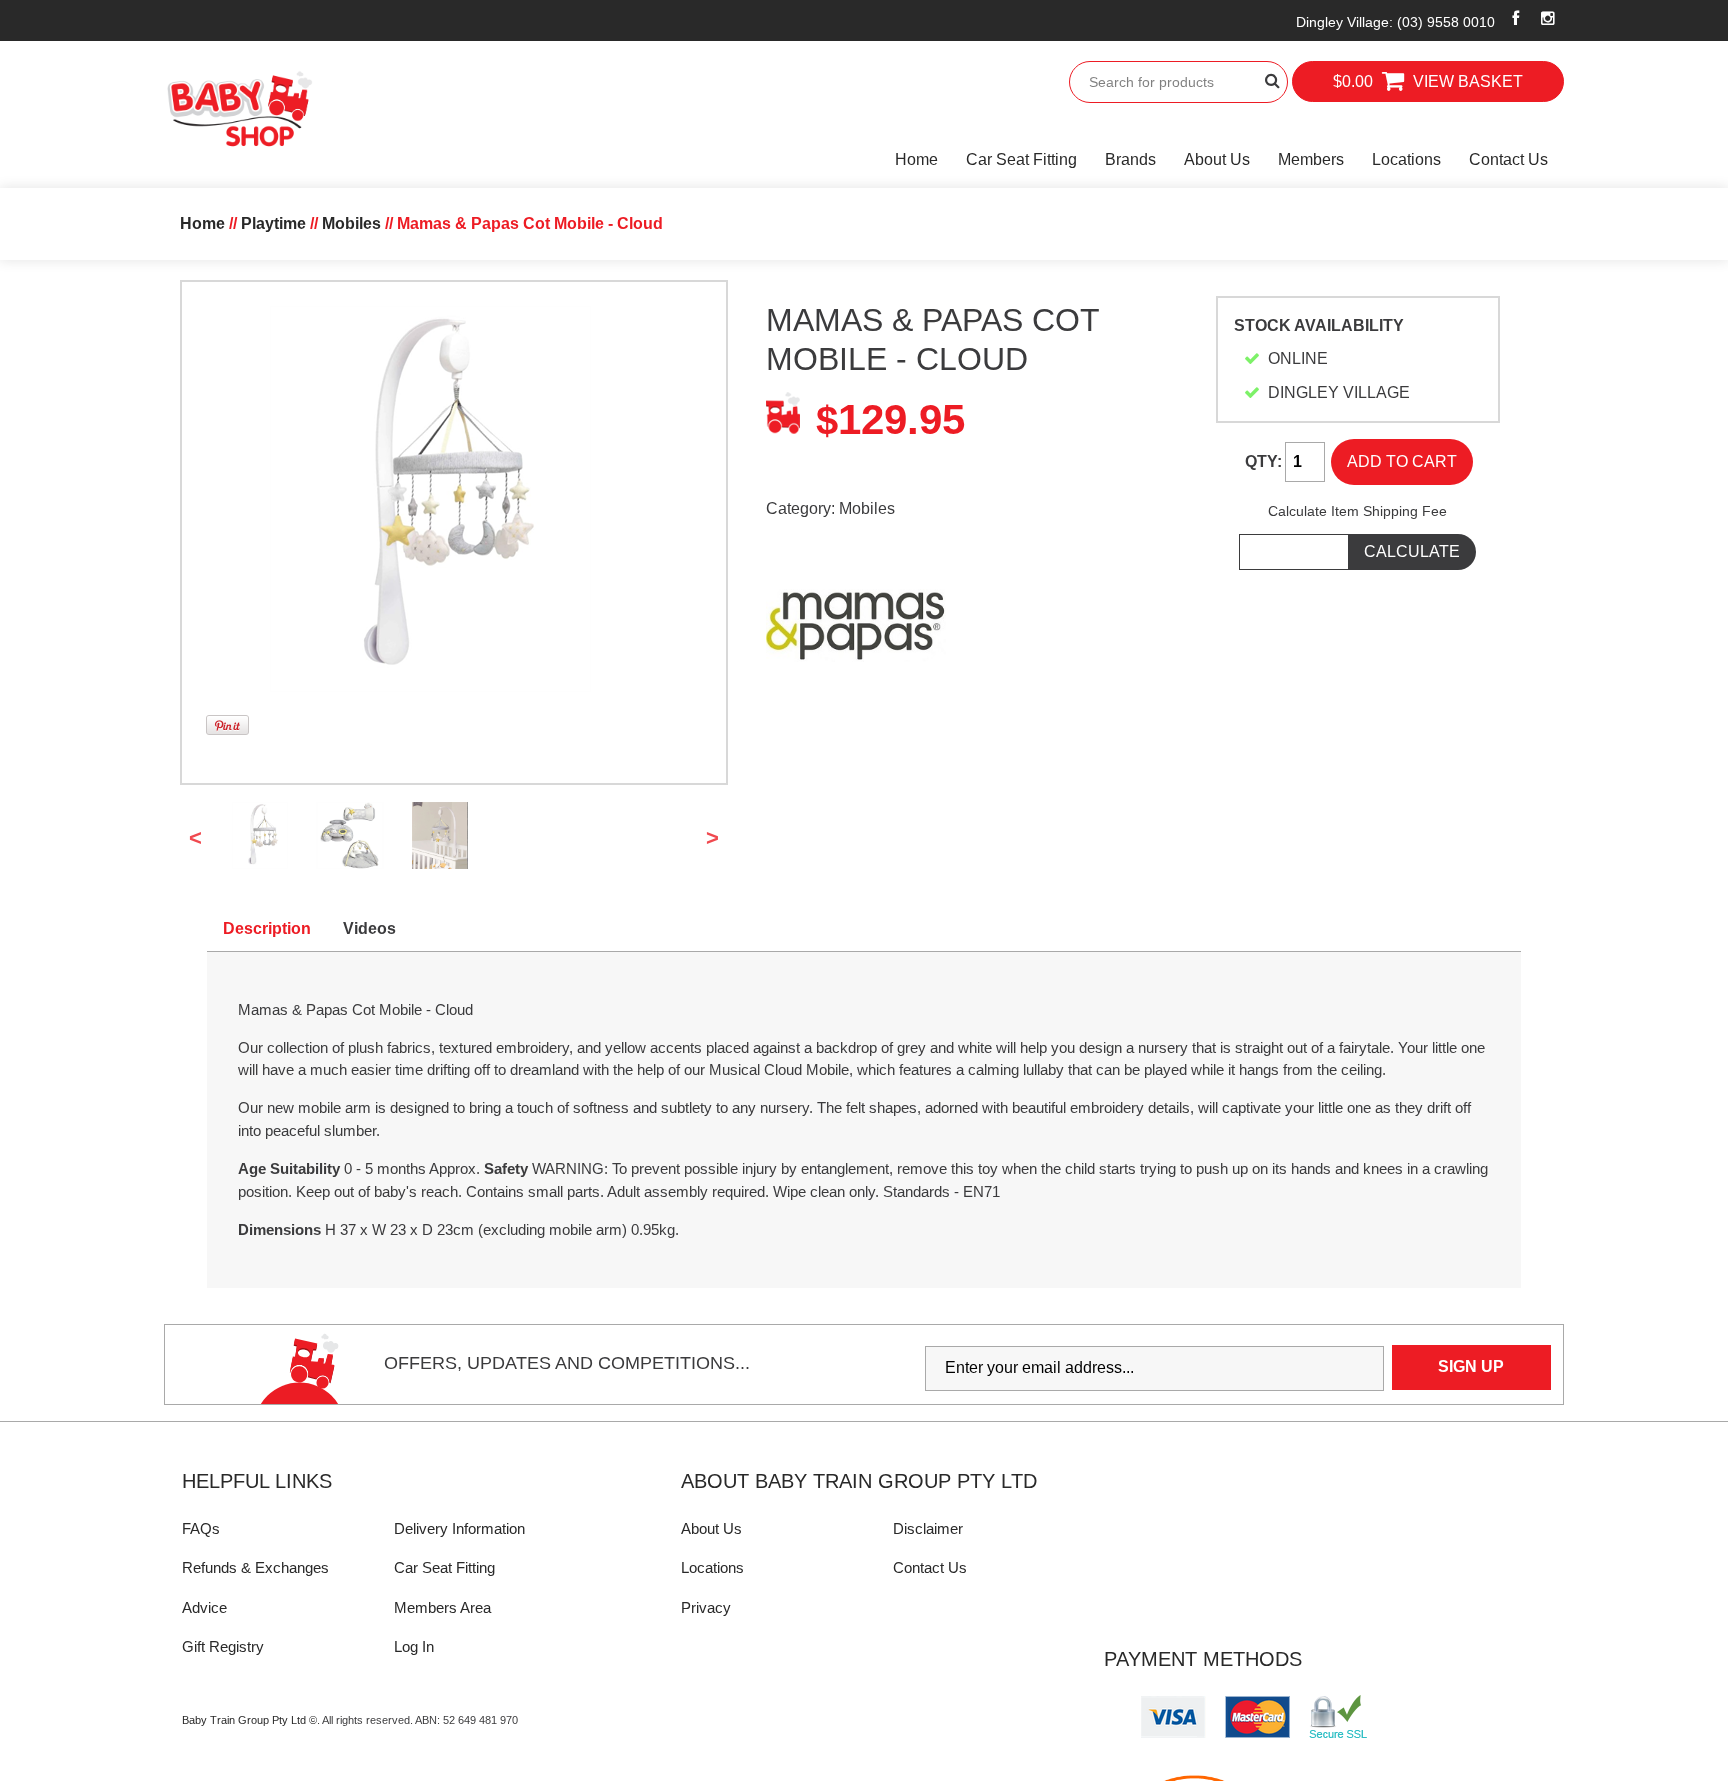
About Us (1217, 159)
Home (916, 159)
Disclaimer (928, 1528)
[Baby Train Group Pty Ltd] (239, 109)
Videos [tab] (369, 928)
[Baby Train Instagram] (1548, 18)
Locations (1406, 159)
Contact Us (1508, 159)
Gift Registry (223, 1646)
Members (1311, 159)
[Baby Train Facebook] (1516, 18)
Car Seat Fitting (1021, 159)
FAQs (201, 1528)
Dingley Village (1395, 22)
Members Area (442, 1607)
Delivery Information (459, 1528)
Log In (414, 1646)
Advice (204, 1607)
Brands (1130, 159)
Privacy (706, 1607)
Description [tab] (267, 928)
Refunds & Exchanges (255, 1567)
